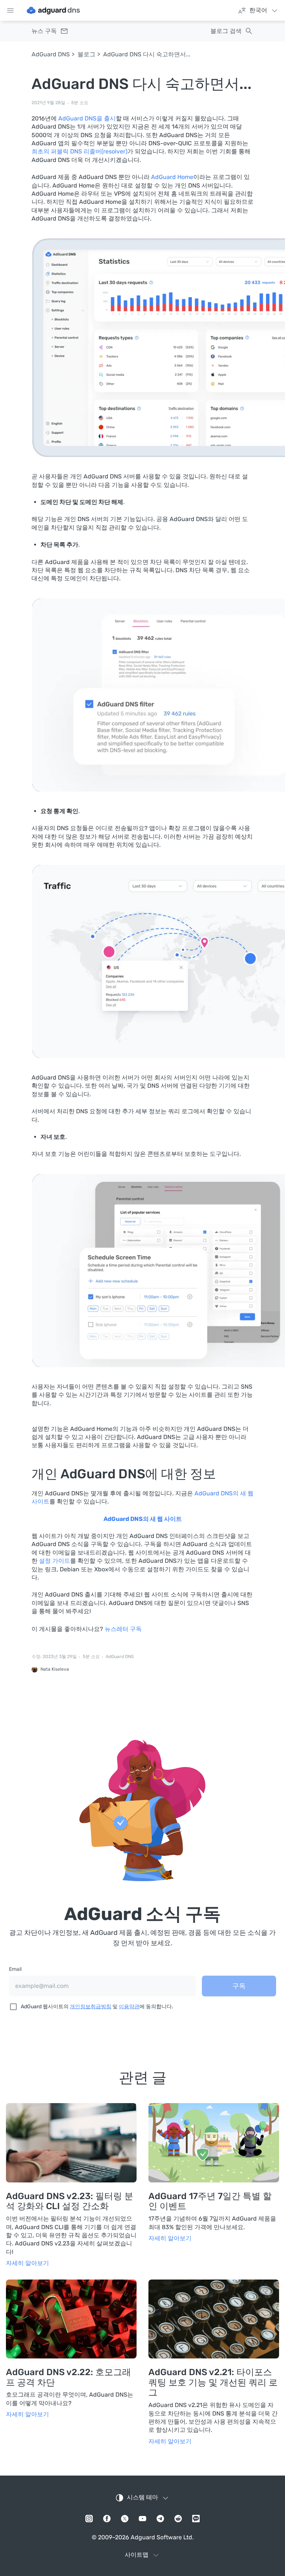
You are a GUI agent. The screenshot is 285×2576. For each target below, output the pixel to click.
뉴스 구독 (44, 31)
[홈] (53, 10)
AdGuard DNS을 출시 (87, 118)
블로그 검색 (226, 31)
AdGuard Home (172, 177)
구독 (239, 1986)
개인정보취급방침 (91, 2007)
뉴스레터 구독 (123, 1629)
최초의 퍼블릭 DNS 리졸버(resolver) (79, 151)
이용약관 (129, 2007)
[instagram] (89, 2519)
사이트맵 (137, 2555)
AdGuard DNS (51, 54)
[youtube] (142, 2519)
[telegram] (160, 2519)
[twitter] (125, 2519)
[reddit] (178, 2519)
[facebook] (107, 2519)
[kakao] (196, 2519)
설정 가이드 (55, 1561)
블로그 (86, 54)
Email (15, 1969)
